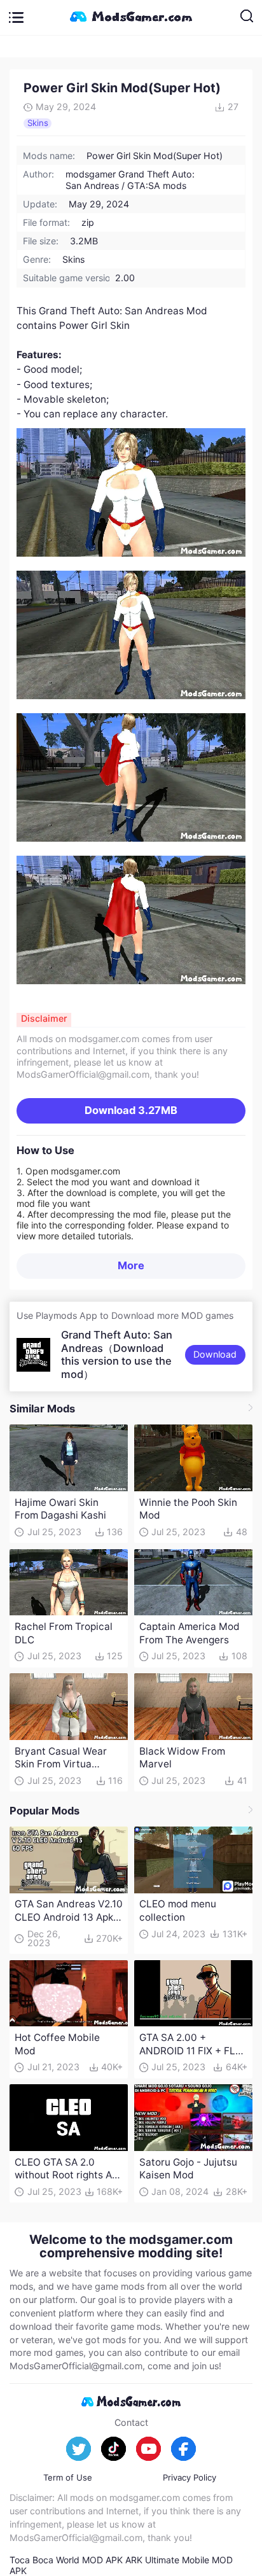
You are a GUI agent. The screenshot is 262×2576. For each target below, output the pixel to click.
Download (131, 1110)
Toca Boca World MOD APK (66, 2560)
